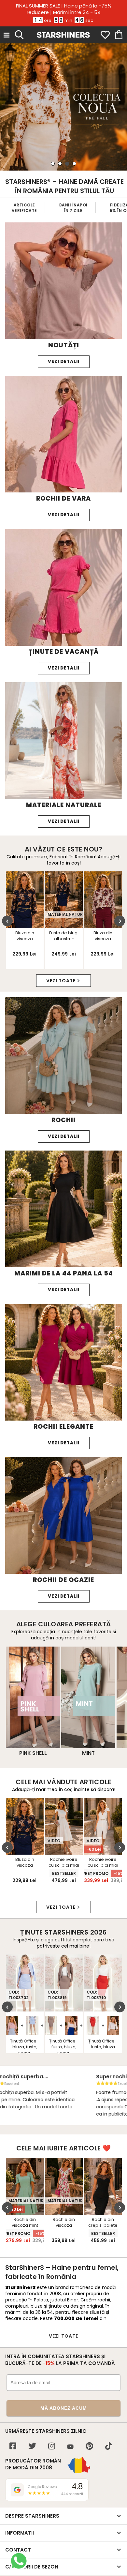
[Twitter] (32, 2447)
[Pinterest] (89, 2447)
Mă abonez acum (64, 2408)
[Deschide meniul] (7, 35)
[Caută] (19, 34)
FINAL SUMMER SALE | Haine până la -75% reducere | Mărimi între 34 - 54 (64, 9)
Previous (7, 921)
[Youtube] (70, 2447)
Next (120, 921)
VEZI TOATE (63, 2336)
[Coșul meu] (118, 35)
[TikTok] (109, 2447)
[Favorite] (105, 35)
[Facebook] (13, 2447)
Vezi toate (61, 981)
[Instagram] (52, 2447)
